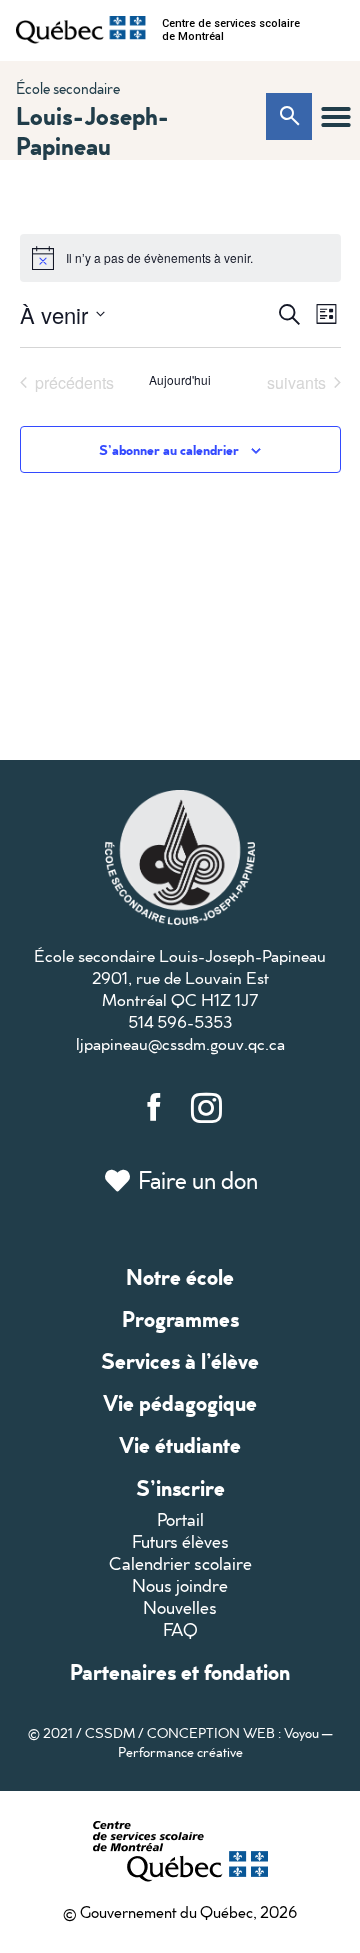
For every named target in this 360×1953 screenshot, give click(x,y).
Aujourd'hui (180, 380)
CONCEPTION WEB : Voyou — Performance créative (225, 1742)
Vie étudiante (180, 1444)
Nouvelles (180, 1607)
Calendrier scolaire (180, 1563)
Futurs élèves (180, 1541)
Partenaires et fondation (180, 1671)
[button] (336, 117)
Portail (180, 1519)
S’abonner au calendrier (169, 449)
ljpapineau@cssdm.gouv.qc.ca (180, 1043)
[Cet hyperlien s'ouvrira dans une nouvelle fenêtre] (81, 30)
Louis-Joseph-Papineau (92, 130)
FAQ (180, 1629)
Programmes (180, 1318)
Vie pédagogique (180, 1402)
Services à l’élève (180, 1360)
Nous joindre (180, 1585)
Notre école (180, 1276)
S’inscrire (180, 1487)
